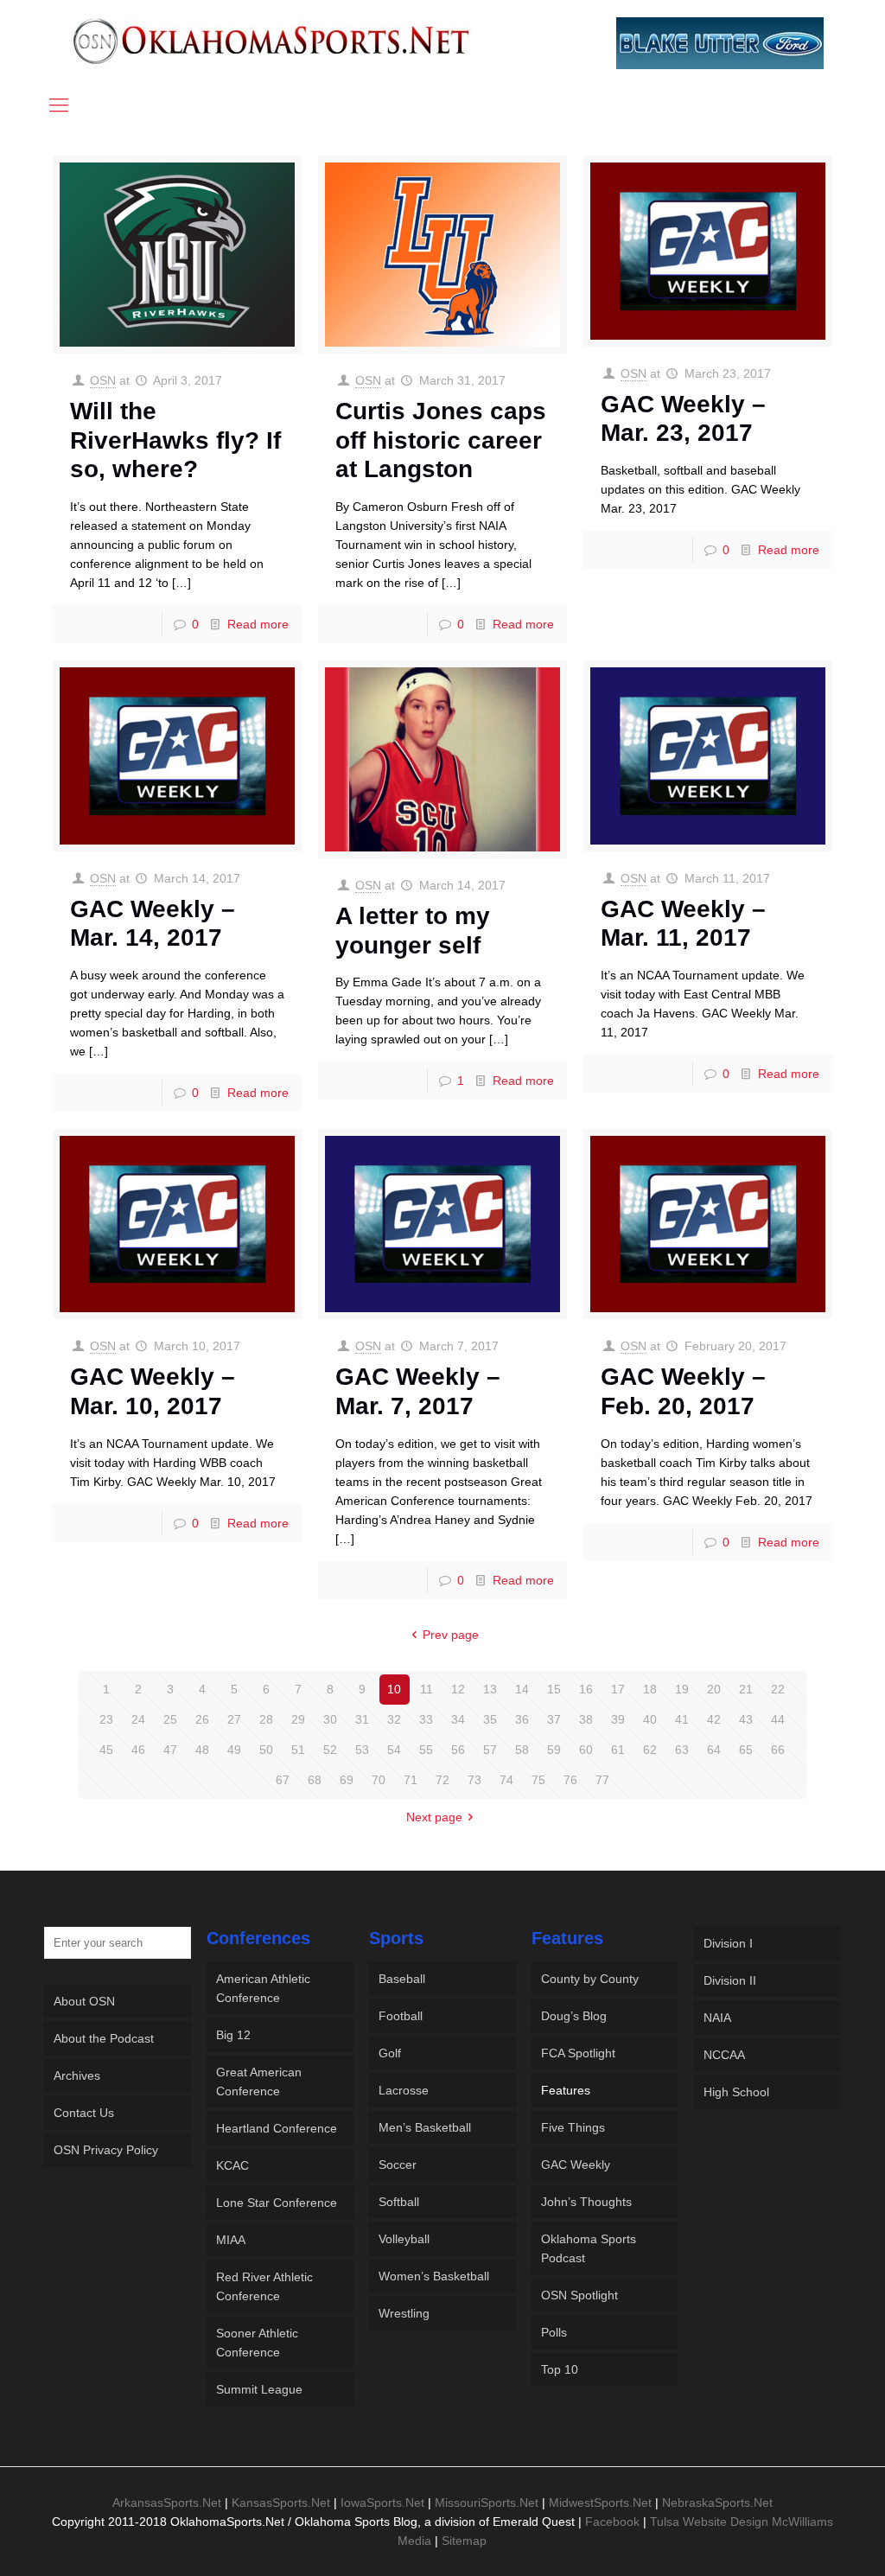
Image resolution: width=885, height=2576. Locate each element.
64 (714, 1750)
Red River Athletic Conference (264, 2286)
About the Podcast (104, 2038)
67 (283, 1780)
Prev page (451, 1635)
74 (506, 1780)
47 (170, 1750)
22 (778, 1689)
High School (736, 2092)
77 (602, 1780)
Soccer (398, 2165)
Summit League (259, 2389)
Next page (434, 1817)
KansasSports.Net (281, 2503)
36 (522, 1719)
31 (362, 1719)
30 (330, 1719)
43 (746, 1719)
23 (106, 1719)
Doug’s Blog (574, 2016)
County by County (590, 1979)
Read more (258, 624)
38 (586, 1719)
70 (379, 1780)
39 (618, 1719)
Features (566, 2090)
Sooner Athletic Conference (257, 2343)
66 (778, 1750)
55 (426, 1750)
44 (778, 1719)
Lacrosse (404, 2090)
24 (138, 1719)
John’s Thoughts (586, 2202)
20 (714, 1689)
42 (714, 1719)
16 (586, 1689)
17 (618, 1689)
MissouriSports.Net (487, 2503)
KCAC (232, 2165)
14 (522, 1689)
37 (554, 1719)
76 (570, 1780)
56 (458, 1750)
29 (298, 1719)
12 (458, 1689)
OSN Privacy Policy (106, 2150)
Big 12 (233, 2035)
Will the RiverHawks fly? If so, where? (175, 440)
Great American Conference (259, 2082)
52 (330, 1750)
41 (682, 1719)
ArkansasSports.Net (167, 2503)
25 (170, 1719)
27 (234, 1719)
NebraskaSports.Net (717, 2503)
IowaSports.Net (382, 2503)
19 (682, 1689)
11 (427, 1689)
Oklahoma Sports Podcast (589, 2248)
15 (554, 1689)
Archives (77, 2075)
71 (411, 1780)
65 (746, 1750)
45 (106, 1750)
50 (266, 1750)
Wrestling (404, 2313)
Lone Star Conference (277, 2203)
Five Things (573, 2127)
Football (401, 2016)
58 (522, 1750)
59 (554, 1750)
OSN (103, 380)
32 (394, 1719)
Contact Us (84, 2113)
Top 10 (560, 2369)
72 (442, 1780)
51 (298, 1750)
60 (586, 1750)
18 (650, 1689)
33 (426, 1719)
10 (394, 1689)
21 (746, 1689)
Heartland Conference (277, 2128)
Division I (728, 1943)
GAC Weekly (576, 2165)
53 (362, 1750)
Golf (390, 2053)
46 (138, 1750)
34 (458, 1719)
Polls (554, 2332)
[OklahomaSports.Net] (272, 41)
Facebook (612, 2522)
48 (202, 1750)
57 (490, 1750)
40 (650, 1719)
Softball (399, 2202)
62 (650, 1750)
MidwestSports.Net (600, 2503)
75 (538, 1780)
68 (315, 1780)
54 (394, 1750)
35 (490, 1719)
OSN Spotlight (579, 2295)
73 (474, 1780)
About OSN (84, 2001)
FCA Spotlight (578, 2053)
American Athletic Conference (263, 1988)
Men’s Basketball (425, 2127)
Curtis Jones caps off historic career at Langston (441, 440)
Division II (730, 1980)
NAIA (717, 2018)
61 (618, 1750)
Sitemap (464, 2541)
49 (234, 1750)
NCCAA (724, 2055)
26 (202, 1719)
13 (490, 1689)
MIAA (231, 2240)
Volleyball (404, 2239)
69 (347, 1780)
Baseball (402, 1979)
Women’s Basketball (434, 2276)
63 (682, 1750)
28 (266, 1719)
